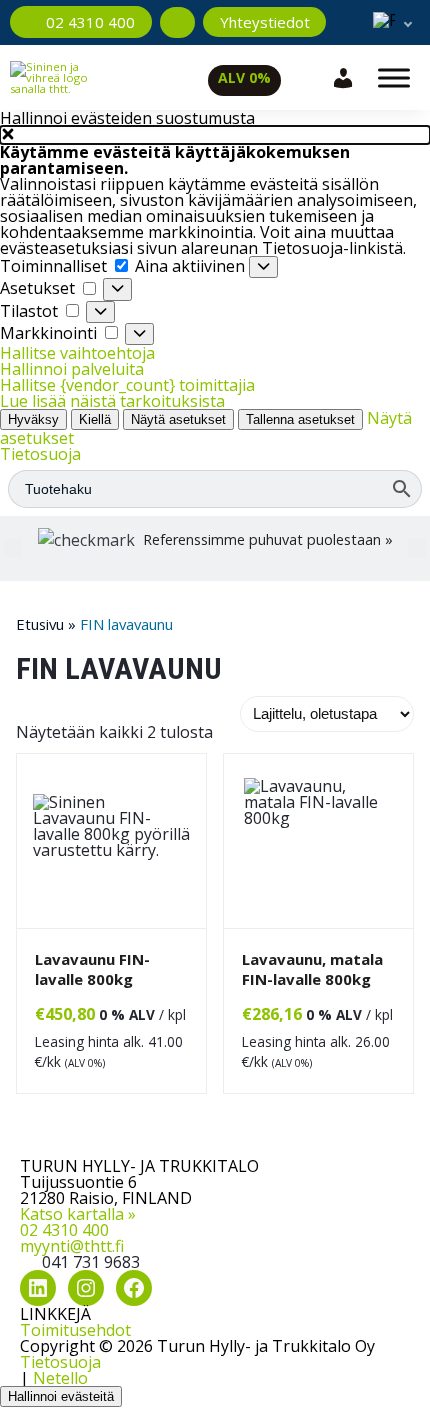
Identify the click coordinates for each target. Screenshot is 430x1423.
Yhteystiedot (265, 22)
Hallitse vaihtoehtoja (77, 353)
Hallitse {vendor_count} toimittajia (127, 385)
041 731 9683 (91, 1262)
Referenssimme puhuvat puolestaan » (268, 539)
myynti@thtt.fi (72, 1246)
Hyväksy (33, 419)
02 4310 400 (64, 1230)
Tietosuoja (40, 454)
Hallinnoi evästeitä (61, 1396)
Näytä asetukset (178, 419)
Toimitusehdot (75, 1330)
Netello (60, 1378)
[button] (215, 135)
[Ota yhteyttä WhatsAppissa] (177, 22)
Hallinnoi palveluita (72, 369)
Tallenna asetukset (300, 419)
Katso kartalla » (78, 1214)
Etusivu (40, 624)
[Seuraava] (417, 548)
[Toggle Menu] (394, 77)
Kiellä (95, 419)
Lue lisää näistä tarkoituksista (112, 401)
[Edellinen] (13, 548)
